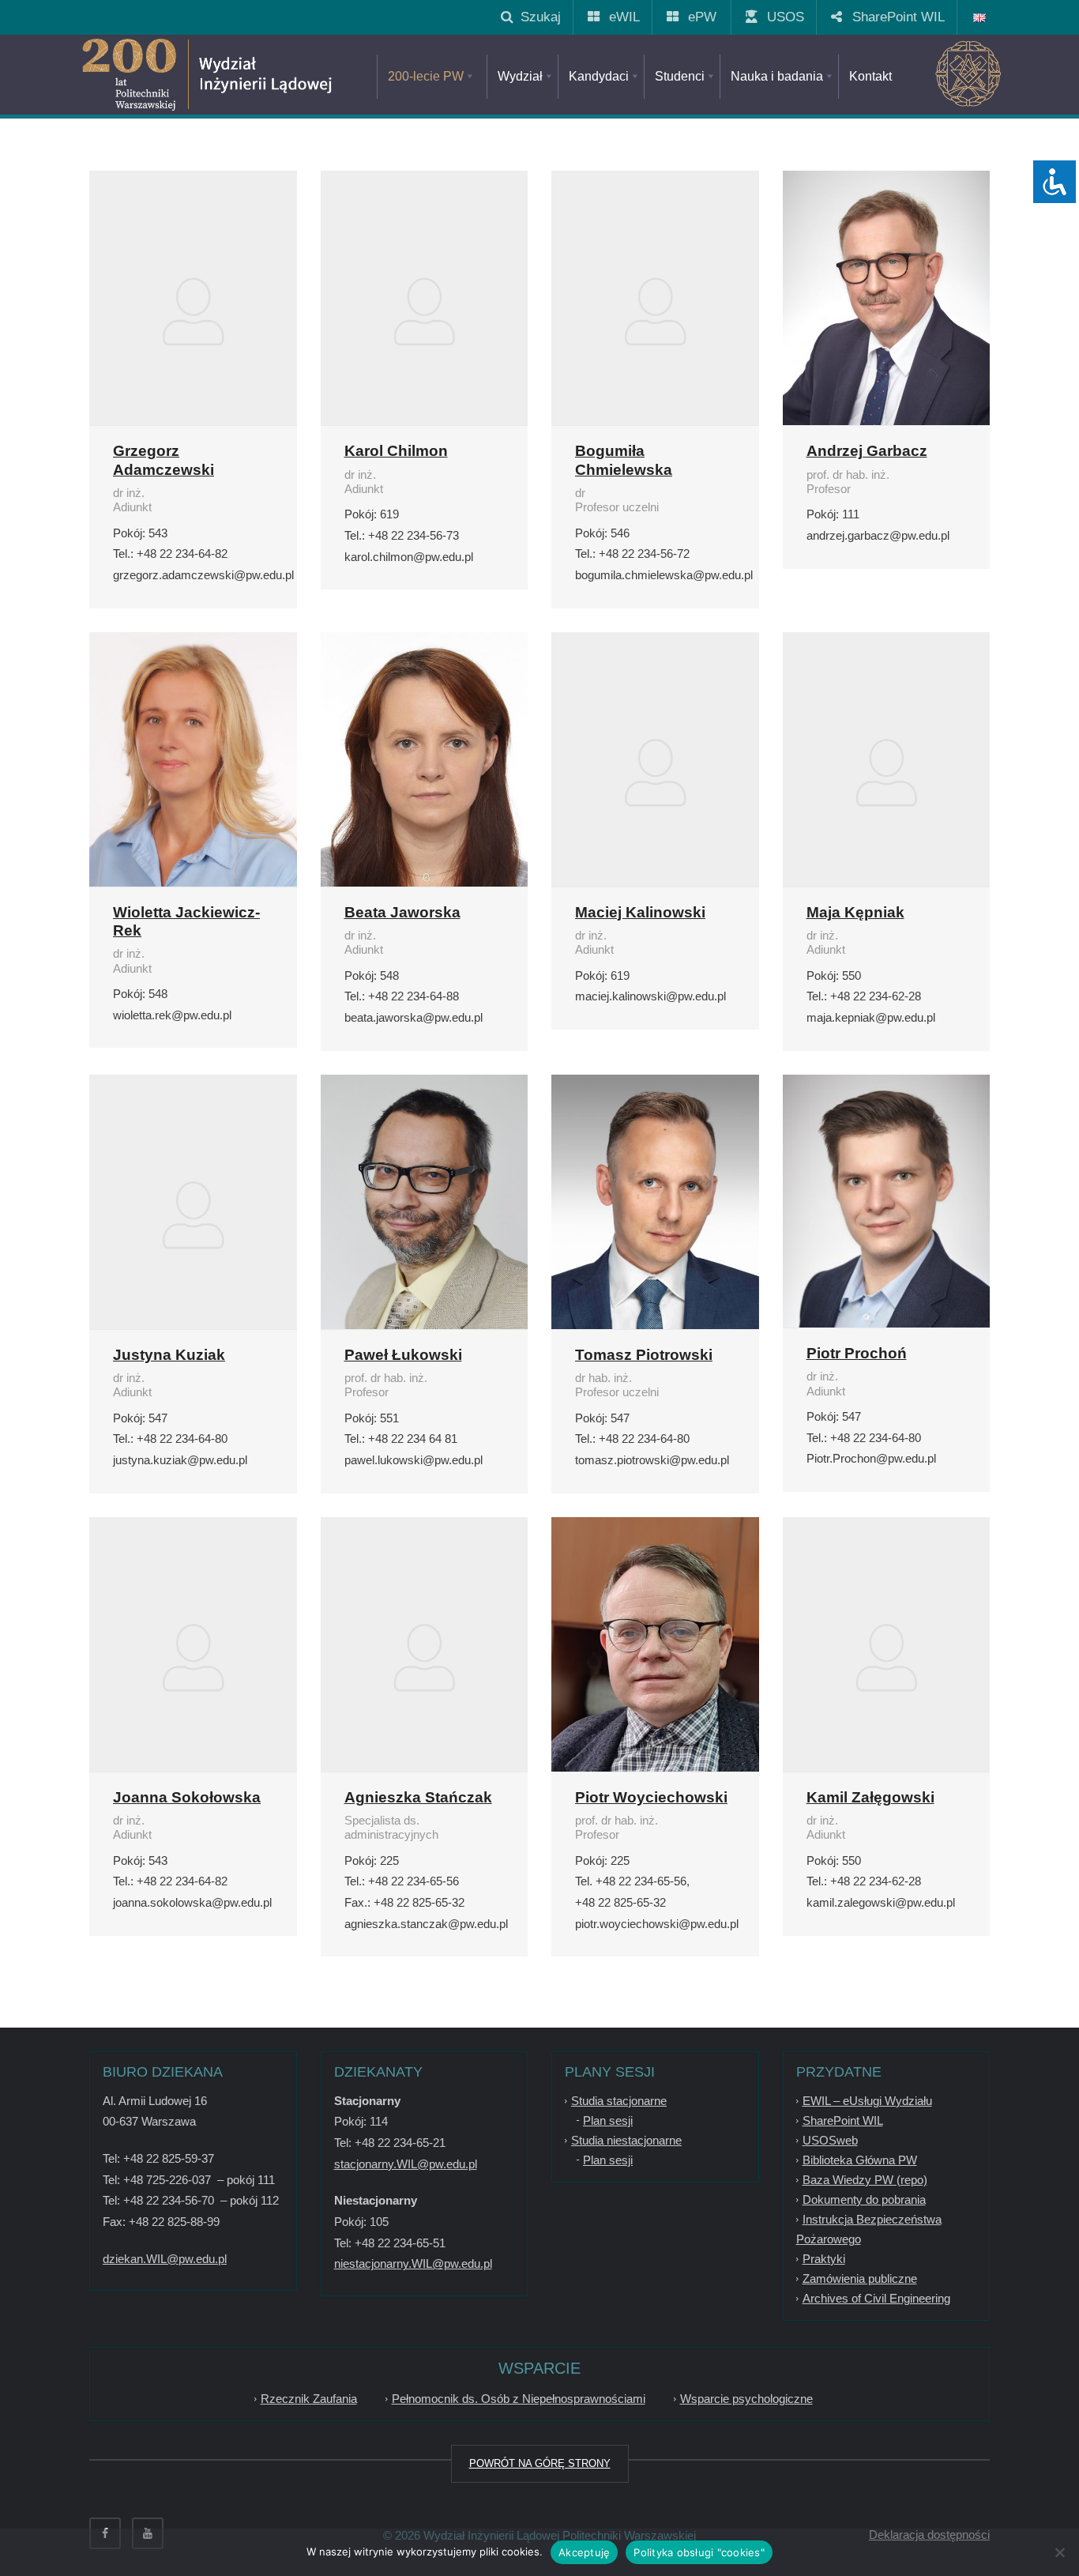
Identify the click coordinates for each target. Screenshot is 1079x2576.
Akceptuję (584, 2552)
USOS (780, 17)
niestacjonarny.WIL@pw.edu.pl (413, 2263)
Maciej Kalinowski (640, 912)
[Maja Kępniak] (887, 770)
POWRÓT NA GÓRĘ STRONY (540, 2463)
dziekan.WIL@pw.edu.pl (165, 2259)
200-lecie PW (426, 76)
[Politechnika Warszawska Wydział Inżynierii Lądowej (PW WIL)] (263, 75)
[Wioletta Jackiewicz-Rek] (193, 773)
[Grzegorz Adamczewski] (193, 309)
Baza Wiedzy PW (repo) (865, 2180)
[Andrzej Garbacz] (887, 322)
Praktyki (824, 2259)
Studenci (680, 76)
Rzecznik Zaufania (309, 2399)
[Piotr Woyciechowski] (655, 1655)
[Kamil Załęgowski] (887, 1655)
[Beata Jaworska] (425, 772)
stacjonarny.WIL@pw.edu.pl (406, 2164)
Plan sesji (608, 2120)
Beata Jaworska (402, 912)
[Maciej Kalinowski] (655, 770)
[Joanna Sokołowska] (193, 1655)
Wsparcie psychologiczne (746, 2399)
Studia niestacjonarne (626, 2140)
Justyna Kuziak (169, 1355)
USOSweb (830, 2140)
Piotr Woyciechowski (651, 1797)
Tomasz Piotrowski (644, 1355)
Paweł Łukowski (403, 1355)
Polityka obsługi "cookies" (699, 2552)
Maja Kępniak (855, 912)
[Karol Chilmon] (425, 309)
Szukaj (537, 17)
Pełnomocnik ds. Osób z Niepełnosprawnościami (519, 2399)
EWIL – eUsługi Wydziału (867, 2101)
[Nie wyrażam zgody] (1059, 2552)
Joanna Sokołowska (187, 1797)
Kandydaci (599, 76)
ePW (696, 17)
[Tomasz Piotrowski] (655, 1230)
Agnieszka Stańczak (418, 1797)
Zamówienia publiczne (860, 2278)
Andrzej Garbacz (867, 451)
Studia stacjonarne (619, 2101)
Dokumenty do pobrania (864, 2199)
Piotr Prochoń (857, 1353)
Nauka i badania (777, 76)
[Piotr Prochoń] (887, 1201)
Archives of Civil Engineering (876, 2298)
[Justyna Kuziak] (193, 1213)
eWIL (618, 17)
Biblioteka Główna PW (860, 2160)
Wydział (520, 76)
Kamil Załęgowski (870, 1797)
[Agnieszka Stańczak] (425, 1655)
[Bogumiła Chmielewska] (655, 309)
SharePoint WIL (893, 17)
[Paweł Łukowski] (425, 1224)
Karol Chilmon (396, 451)
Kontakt (870, 76)
